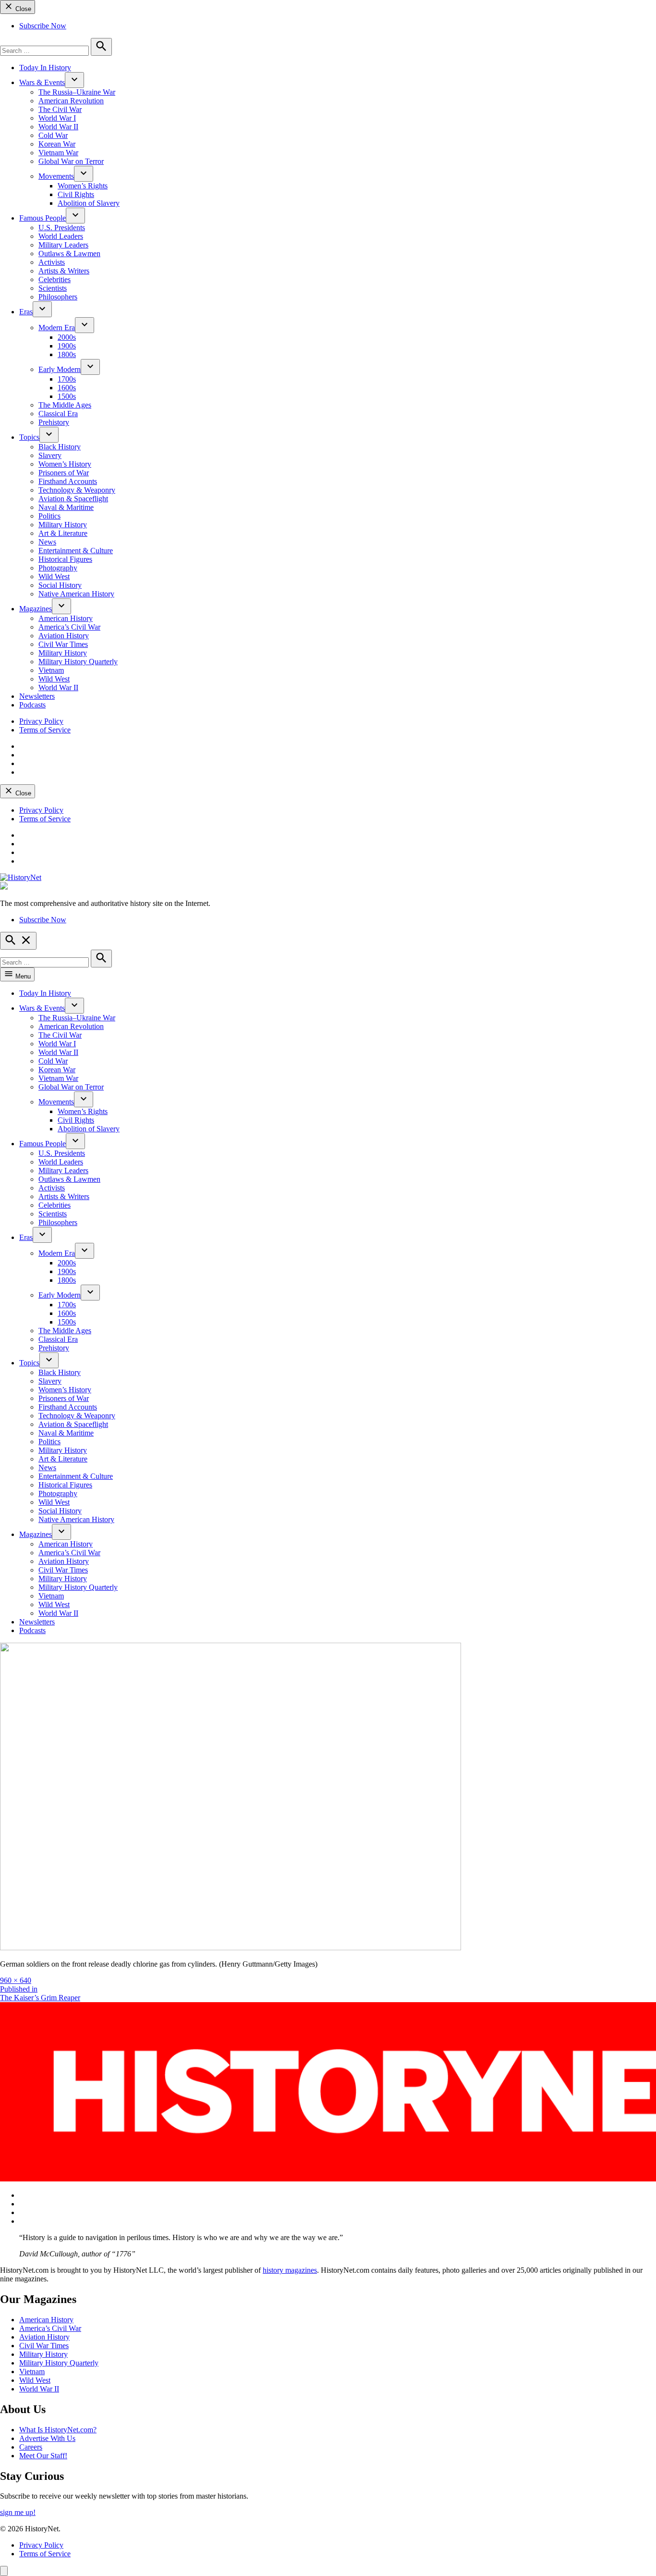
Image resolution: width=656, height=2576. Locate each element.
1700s (67, 379)
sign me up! (18, 2512)
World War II (58, 127)
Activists (52, 262)
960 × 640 (16, 1980)
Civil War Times (63, 644)
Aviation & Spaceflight (73, 499)
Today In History (45, 68)
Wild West (54, 576)
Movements (56, 176)
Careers (31, 2447)
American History (66, 618)
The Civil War (60, 109)
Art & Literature (63, 533)
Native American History (76, 594)
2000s (67, 337)
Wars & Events (42, 82)
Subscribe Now (43, 26)
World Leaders (61, 236)
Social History (60, 585)
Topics (29, 437)
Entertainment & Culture (76, 551)
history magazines (290, 2270)
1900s (67, 346)
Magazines (36, 609)
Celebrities (55, 279)
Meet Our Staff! (43, 2456)
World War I (57, 118)
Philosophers (58, 297)
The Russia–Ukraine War (77, 92)
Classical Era (58, 414)
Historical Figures (65, 559)
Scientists (53, 288)
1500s (67, 396)
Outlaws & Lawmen (69, 254)
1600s (67, 388)
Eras (26, 312)
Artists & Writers (64, 271)
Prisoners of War (64, 473)
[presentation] (74, 80)
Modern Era (57, 328)
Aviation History (64, 636)
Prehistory (54, 422)
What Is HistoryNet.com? (58, 2430)
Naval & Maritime (66, 507)
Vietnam (51, 670)
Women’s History (65, 464)
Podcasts (32, 705)
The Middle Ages (65, 405)
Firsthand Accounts (68, 481)
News (47, 542)
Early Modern (60, 369)
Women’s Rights (83, 186)
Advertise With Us (47, 2438)
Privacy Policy (41, 721)
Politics (49, 516)
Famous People (43, 218)
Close (22, 9)
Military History (63, 525)
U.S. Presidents (62, 228)
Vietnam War (58, 153)
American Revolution (71, 101)
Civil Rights (76, 194)
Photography (58, 568)
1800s (67, 354)
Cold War (53, 135)
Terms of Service (45, 730)
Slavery (50, 455)
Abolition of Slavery (89, 203)
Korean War (57, 144)
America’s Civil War (69, 627)
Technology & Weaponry (77, 490)
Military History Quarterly (78, 662)
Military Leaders (63, 245)
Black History (60, 447)
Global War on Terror (71, 161)
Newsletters (37, 696)
